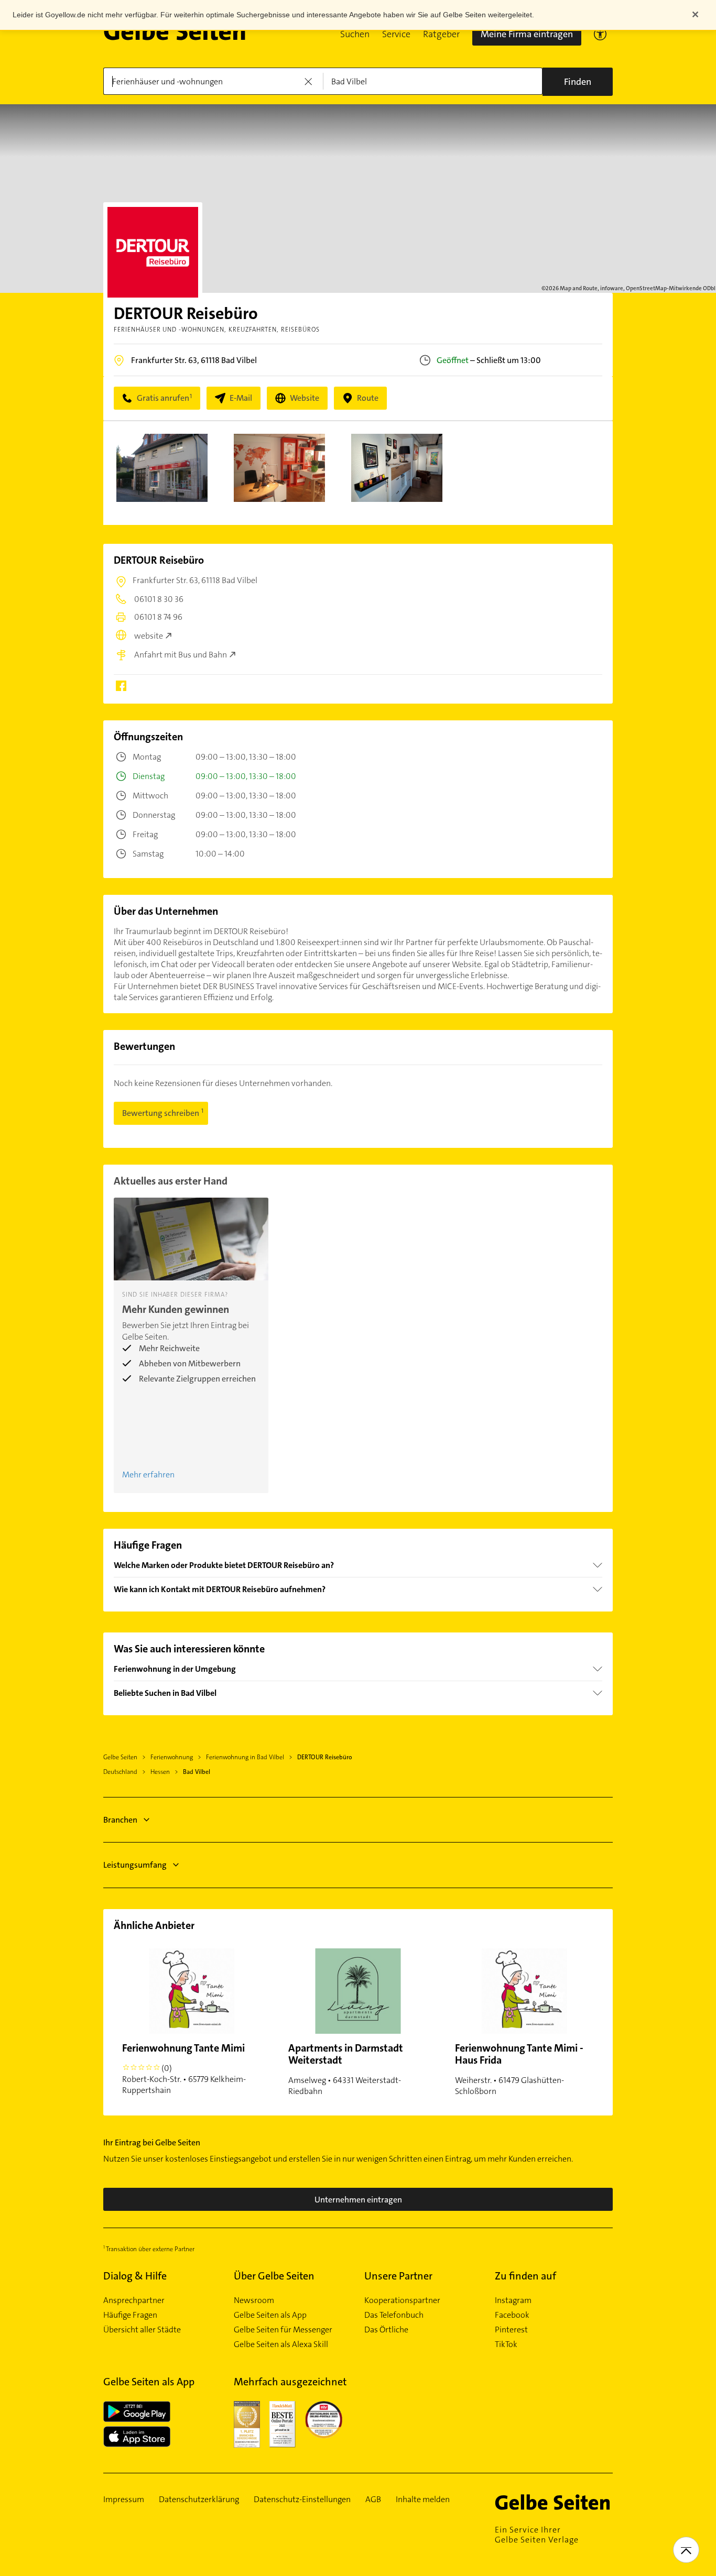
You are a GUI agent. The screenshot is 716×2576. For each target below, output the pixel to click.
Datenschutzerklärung (199, 2500)
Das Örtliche (386, 2330)
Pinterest (511, 2330)
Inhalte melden (423, 2500)
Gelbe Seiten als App (270, 2315)
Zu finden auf (525, 2276)
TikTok (506, 2344)
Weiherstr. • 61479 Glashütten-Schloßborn (519, 2069)
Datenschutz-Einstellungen (302, 2500)
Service (396, 34)
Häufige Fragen (130, 2315)
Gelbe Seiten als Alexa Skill (281, 2344)
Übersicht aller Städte (142, 2330)
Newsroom (254, 2300)
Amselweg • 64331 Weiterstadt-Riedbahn (346, 2069)
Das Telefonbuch (394, 2315)
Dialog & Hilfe (135, 2276)
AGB (373, 2500)
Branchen (120, 1820)
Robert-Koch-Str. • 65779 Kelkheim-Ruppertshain (184, 2068)
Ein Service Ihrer (537, 2535)
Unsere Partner (398, 2276)
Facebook (512, 2315)
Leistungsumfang (135, 1865)
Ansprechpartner (134, 2300)
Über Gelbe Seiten (274, 2276)
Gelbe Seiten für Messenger (283, 2330)
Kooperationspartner (402, 2300)
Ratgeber (441, 34)
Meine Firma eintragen (527, 34)
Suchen (355, 34)
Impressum (124, 2500)
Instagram (513, 2300)
